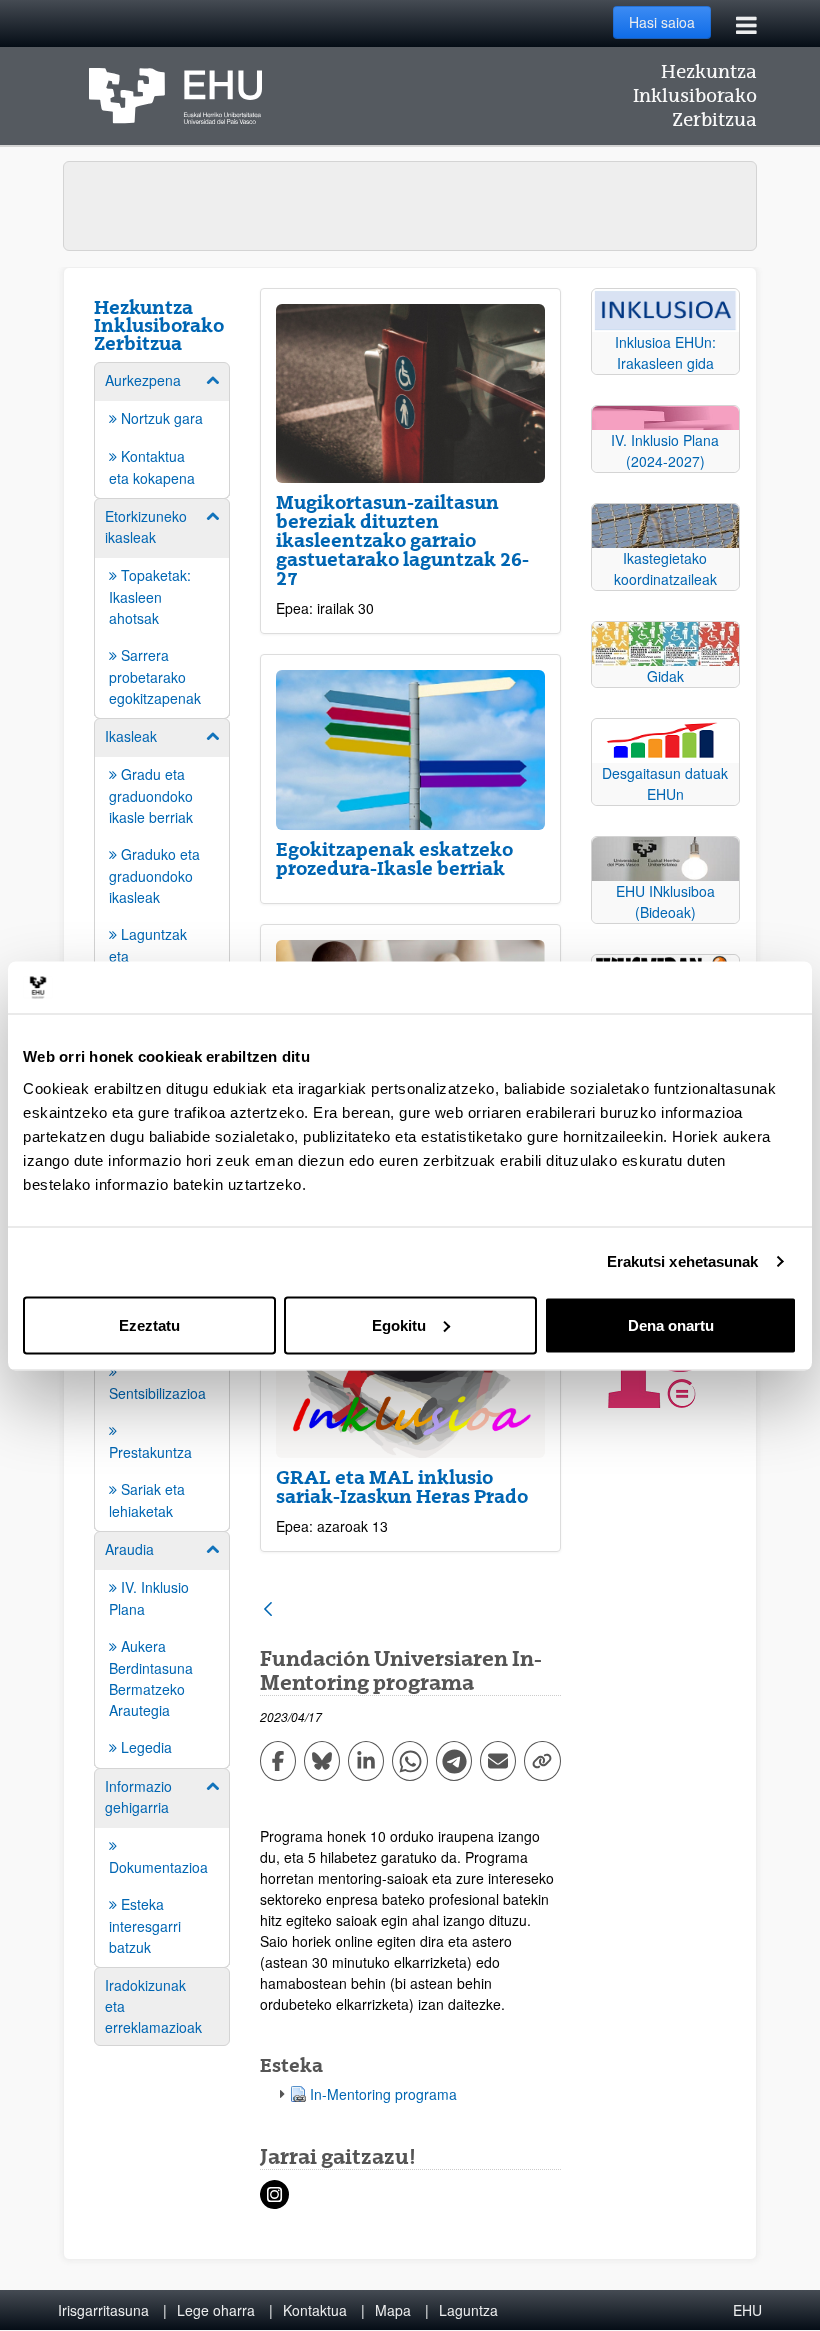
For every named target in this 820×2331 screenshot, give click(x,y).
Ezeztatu (149, 1324)
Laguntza (468, 2310)
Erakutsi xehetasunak (683, 1261)
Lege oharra (216, 2310)
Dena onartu (671, 1324)
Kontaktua (315, 2310)
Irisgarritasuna (103, 2310)
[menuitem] (162, 429)
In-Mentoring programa (383, 2094)
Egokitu (399, 1324)
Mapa (393, 2310)
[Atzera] (268, 1610)
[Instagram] (274, 2194)
